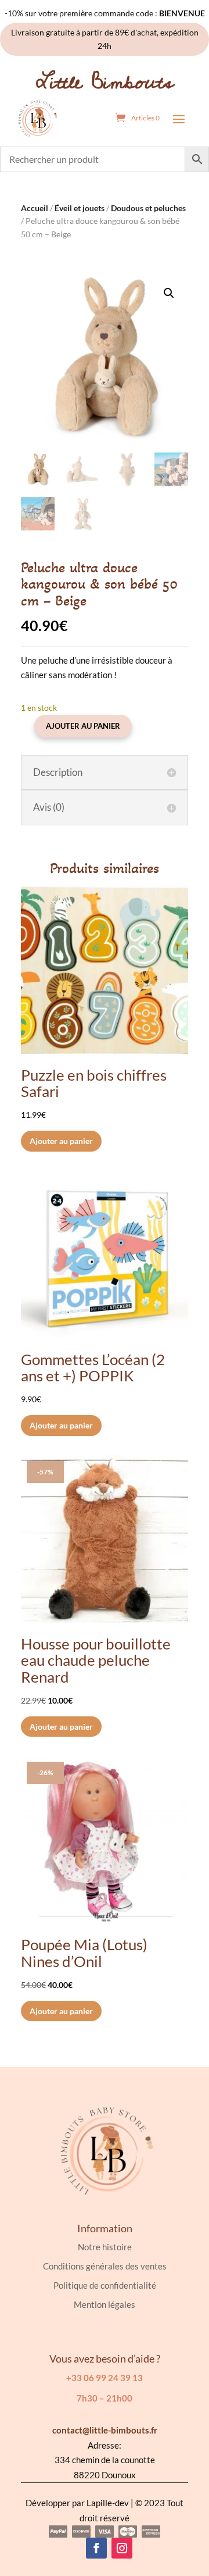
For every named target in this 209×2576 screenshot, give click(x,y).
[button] (169, 293)
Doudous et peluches (148, 208)
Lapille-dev (108, 2503)
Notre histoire (105, 2247)
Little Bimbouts (105, 82)
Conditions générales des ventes (105, 2266)
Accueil (35, 208)
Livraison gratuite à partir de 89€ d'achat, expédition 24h (105, 39)
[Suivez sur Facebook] (96, 2548)
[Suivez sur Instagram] (122, 2548)
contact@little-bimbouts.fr (105, 2430)
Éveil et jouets (80, 208)
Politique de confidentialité (105, 2285)
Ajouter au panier (83, 726)
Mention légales (105, 2304)
